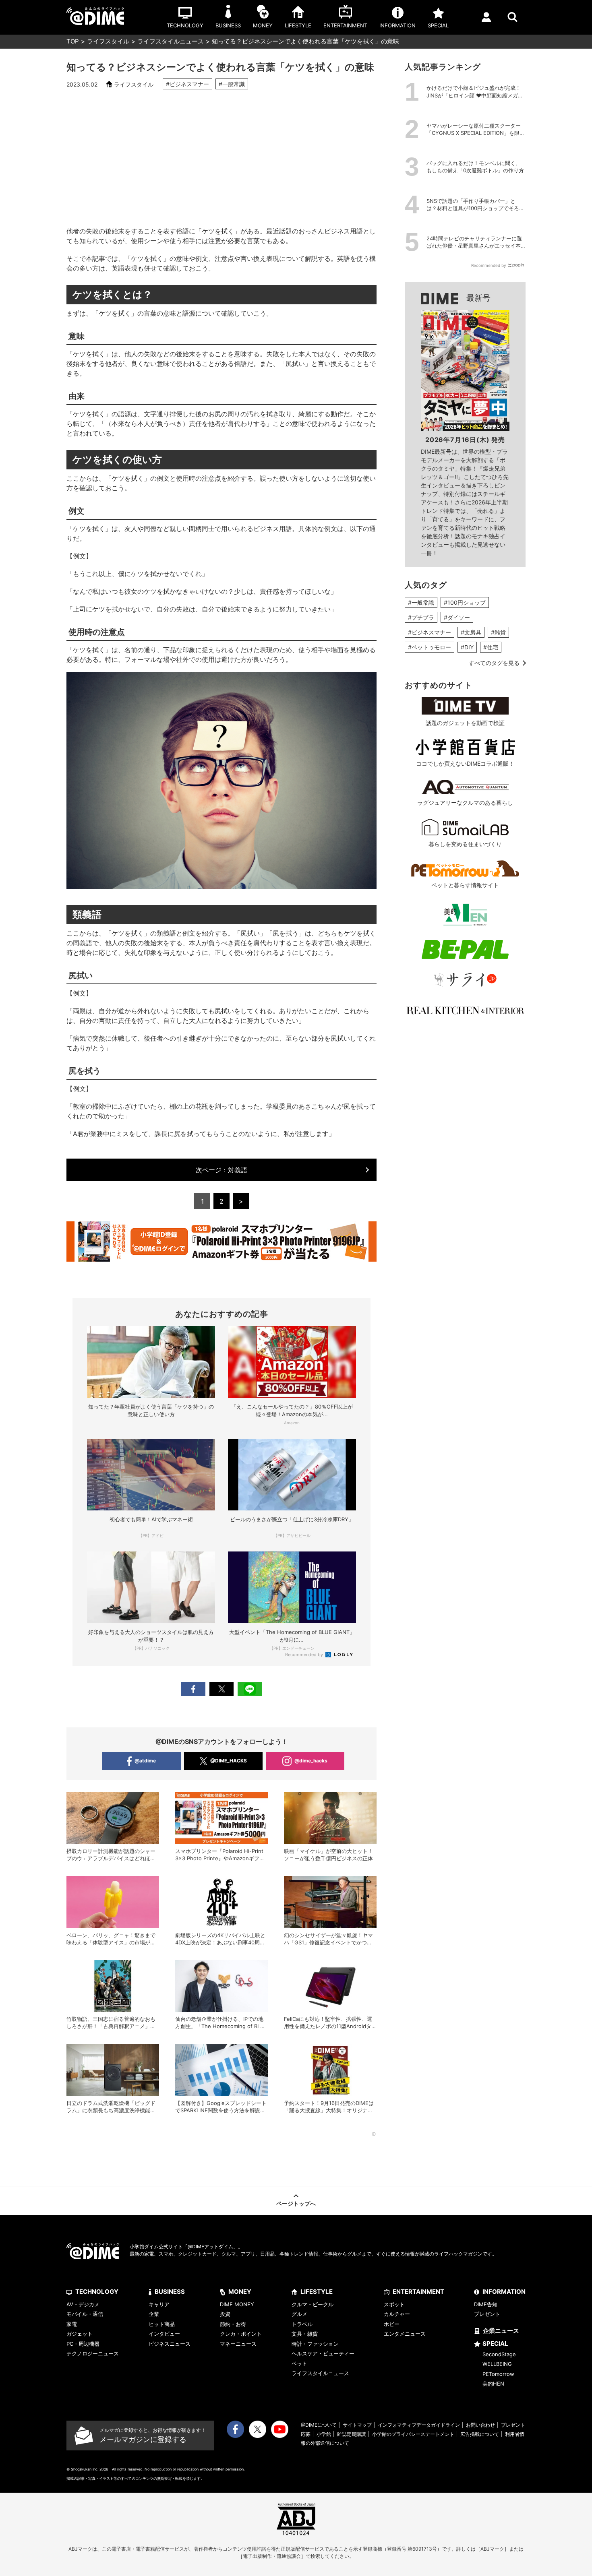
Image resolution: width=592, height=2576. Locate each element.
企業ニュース (501, 2331)
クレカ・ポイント (241, 2334)
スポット (394, 2304)
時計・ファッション (315, 2344)
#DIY (467, 647)
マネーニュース (238, 2344)
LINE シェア (250, 1689)
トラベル (302, 2324)
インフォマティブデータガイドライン (419, 2425)
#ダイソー (457, 617)
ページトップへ (296, 2203)
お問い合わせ (480, 2425)
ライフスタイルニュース (171, 41)
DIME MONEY (237, 2304)
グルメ (299, 2314)
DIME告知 (486, 2304)
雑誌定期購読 (352, 2434)
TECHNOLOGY (97, 2292)
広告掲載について (480, 2434)
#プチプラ (421, 617)
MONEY (240, 2292)
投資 (225, 2314)
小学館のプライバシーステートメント (413, 2434)
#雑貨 (498, 632)
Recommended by (305, 1655)
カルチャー (397, 2314)
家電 (72, 2324)
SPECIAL (495, 2344)
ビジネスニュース (170, 2344)
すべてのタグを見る (494, 663)
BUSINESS (170, 2292)
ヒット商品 (162, 2324)
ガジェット (80, 2334)
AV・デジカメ (83, 2304)
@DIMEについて (319, 2425)
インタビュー (164, 2334)
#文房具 (471, 632)
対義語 (221, 1170)
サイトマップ (357, 2425)
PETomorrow (498, 2374)
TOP (73, 41)
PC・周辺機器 (83, 2344)
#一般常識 (232, 84)
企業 (154, 2314)
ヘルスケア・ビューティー (323, 2353)
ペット (299, 2363)
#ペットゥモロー (430, 647)
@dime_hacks (311, 1761)
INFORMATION (504, 2292)
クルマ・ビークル (313, 2304)
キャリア (159, 2304)
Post (221, 1689)
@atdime (145, 1761)
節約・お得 (233, 2324)
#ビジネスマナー (187, 84)
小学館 (324, 2434)
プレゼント (487, 2314)
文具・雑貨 (305, 2334)
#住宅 (491, 647)
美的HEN (493, 2384)
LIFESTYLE (317, 2292)
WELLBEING (497, 2364)
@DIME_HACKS (229, 1761)
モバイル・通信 (85, 2314)
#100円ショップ (465, 602)
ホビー (392, 2324)
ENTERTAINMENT (418, 2292)
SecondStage (499, 2354)
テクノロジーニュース (93, 2353)
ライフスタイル (108, 41)
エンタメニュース (405, 2334)
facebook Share (193, 1689)
